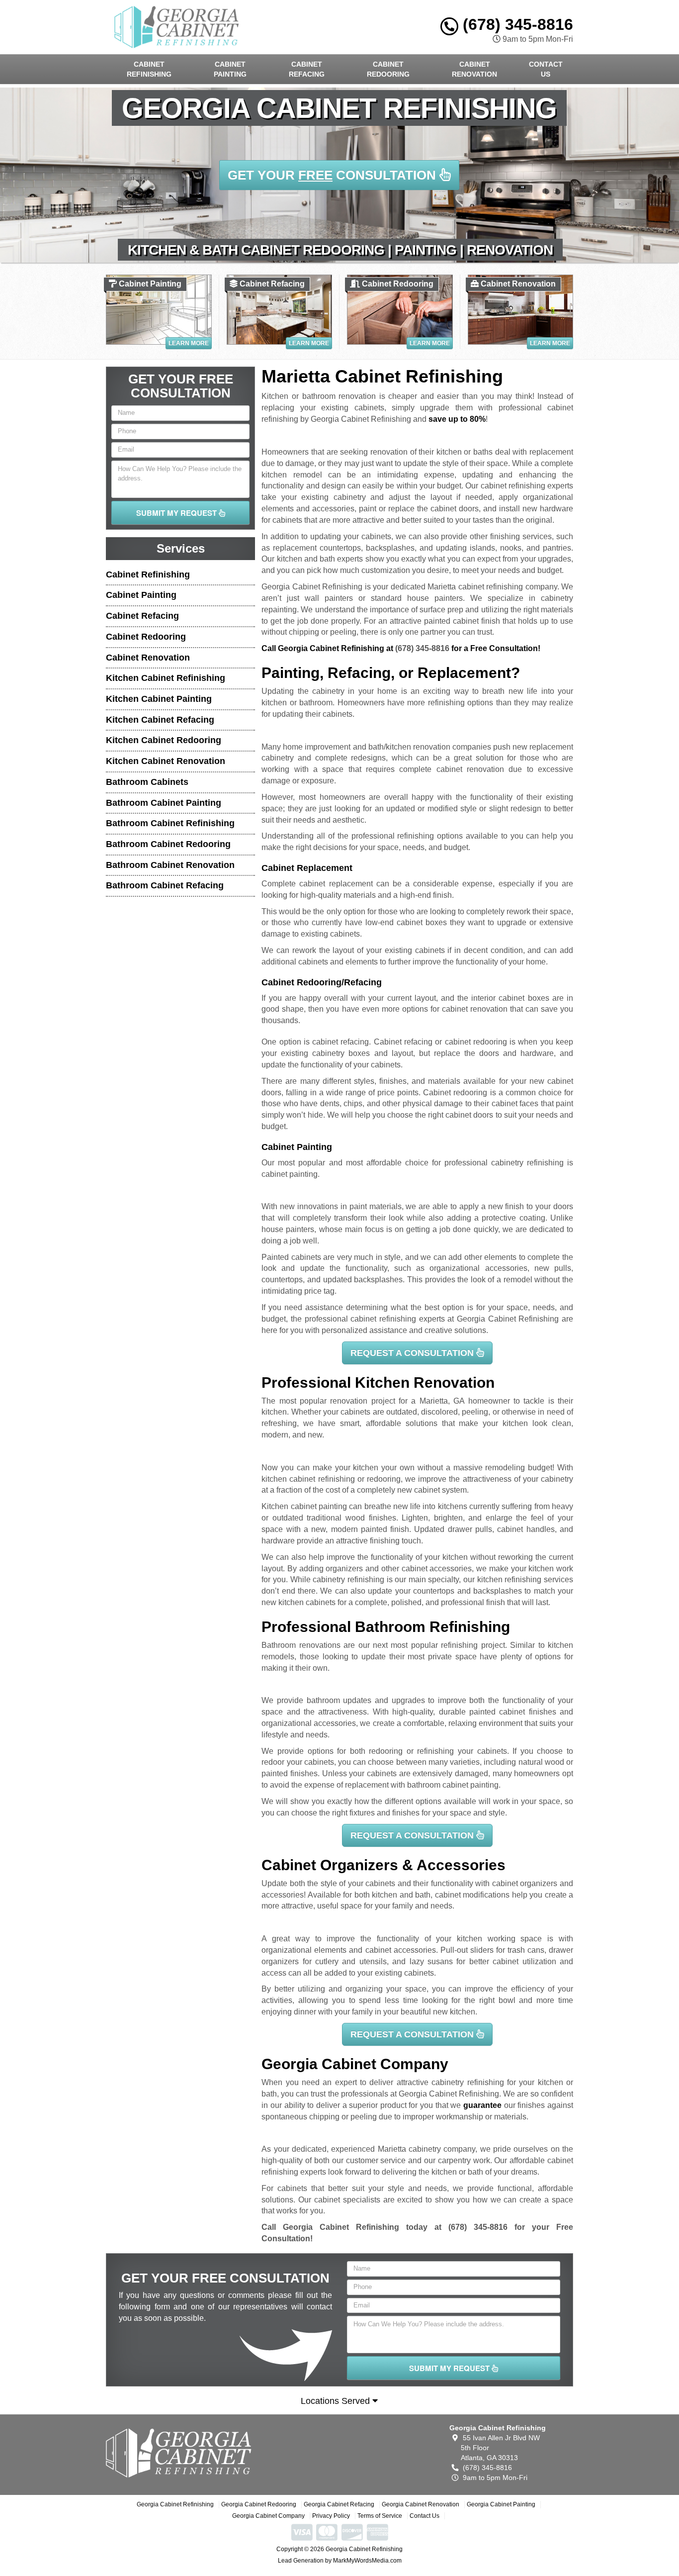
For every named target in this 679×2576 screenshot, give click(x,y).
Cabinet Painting (230, 69)
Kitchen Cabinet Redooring (164, 740)
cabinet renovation (470, 769)
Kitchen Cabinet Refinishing (166, 678)
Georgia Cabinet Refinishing (175, 2504)
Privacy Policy (331, 2516)
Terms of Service (380, 2516)
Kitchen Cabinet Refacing (160, 720)
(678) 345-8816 (516, 24)
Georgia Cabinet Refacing (339, 2504)
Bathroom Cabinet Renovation (170, 865)
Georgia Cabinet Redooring (259, 2504)
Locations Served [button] (337, 2401)
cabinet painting (290, 1174)
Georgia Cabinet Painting (501, 2504)
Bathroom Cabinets (147, 782)
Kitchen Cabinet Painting (159, 699)
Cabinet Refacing (307, 69)
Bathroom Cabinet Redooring (168, 844)
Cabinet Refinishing (149, 69)
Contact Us (546, 69)
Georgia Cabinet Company (268, 2516)
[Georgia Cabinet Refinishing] (179, 2453)
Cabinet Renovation (474, 69)
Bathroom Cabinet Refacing (165, 885)
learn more (189, 343)
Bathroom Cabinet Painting (164, 803)
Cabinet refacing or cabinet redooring (440, 1042)
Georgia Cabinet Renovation (421, 2504)
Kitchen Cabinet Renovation (166, 761)
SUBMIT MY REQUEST (177, 513)
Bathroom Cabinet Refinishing (170, 823)
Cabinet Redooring (388, 69)
